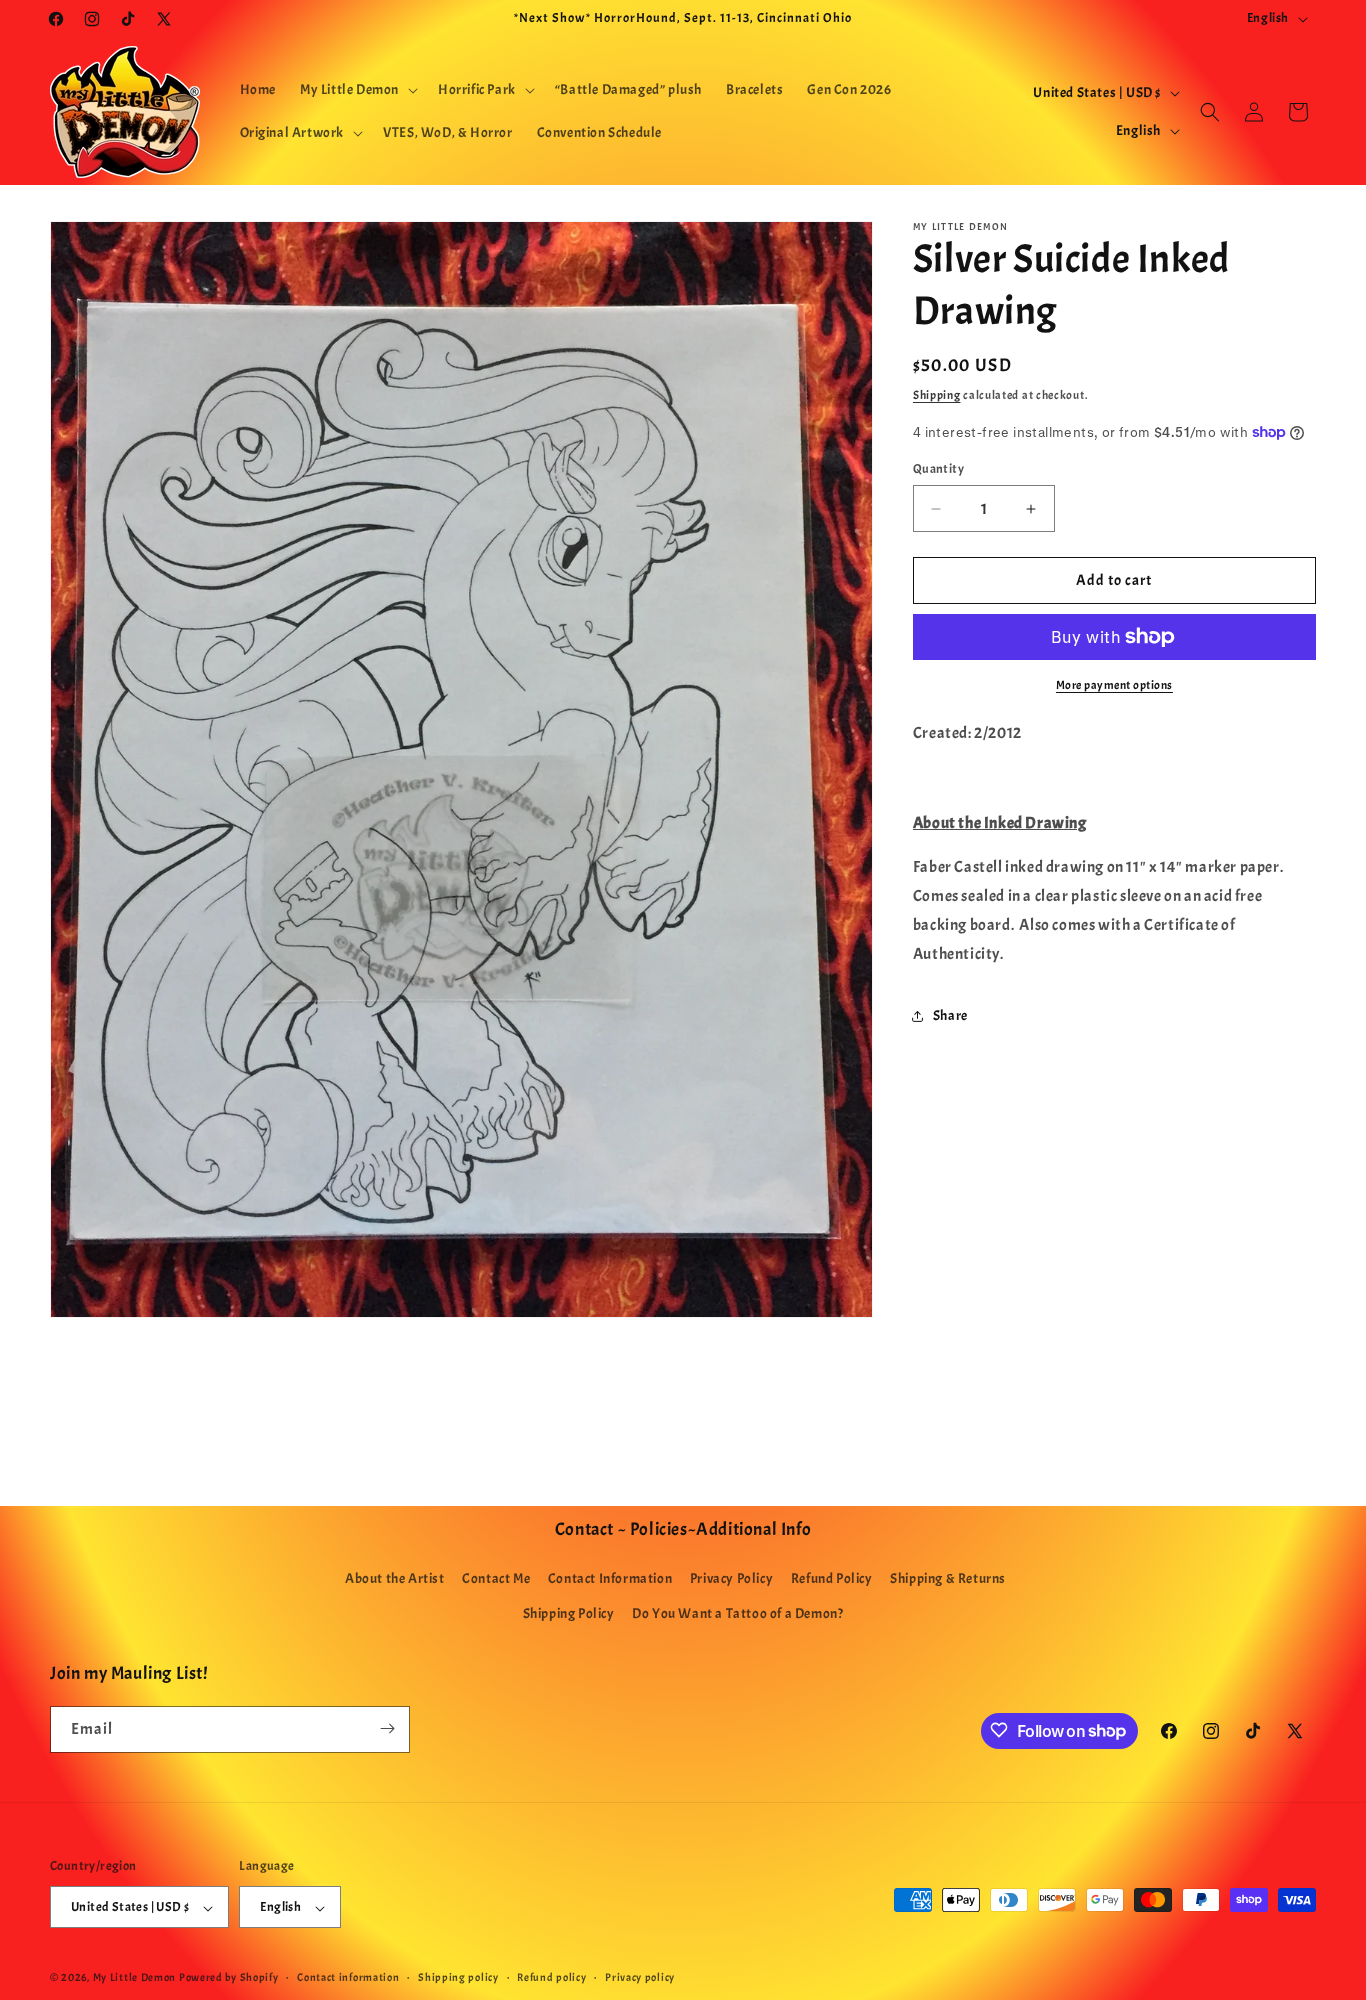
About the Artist (395, 1578)
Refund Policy (832, 1578)
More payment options (1114, 685)
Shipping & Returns (948, 1578)
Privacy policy (640, 1977)
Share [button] (950, 1015)
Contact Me (496, 1578)
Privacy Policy (731, 1578)
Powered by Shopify (229, 1978)
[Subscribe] (387, 1728)
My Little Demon (135, 1978)
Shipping (937, 395)
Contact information (348, 1977)
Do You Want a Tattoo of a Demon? (737, 1614)
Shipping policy (458, 1977)
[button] (357, 90)
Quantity (938, 469)
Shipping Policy (569, 1614)
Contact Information (610, 1578)
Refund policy (551, 1977)
